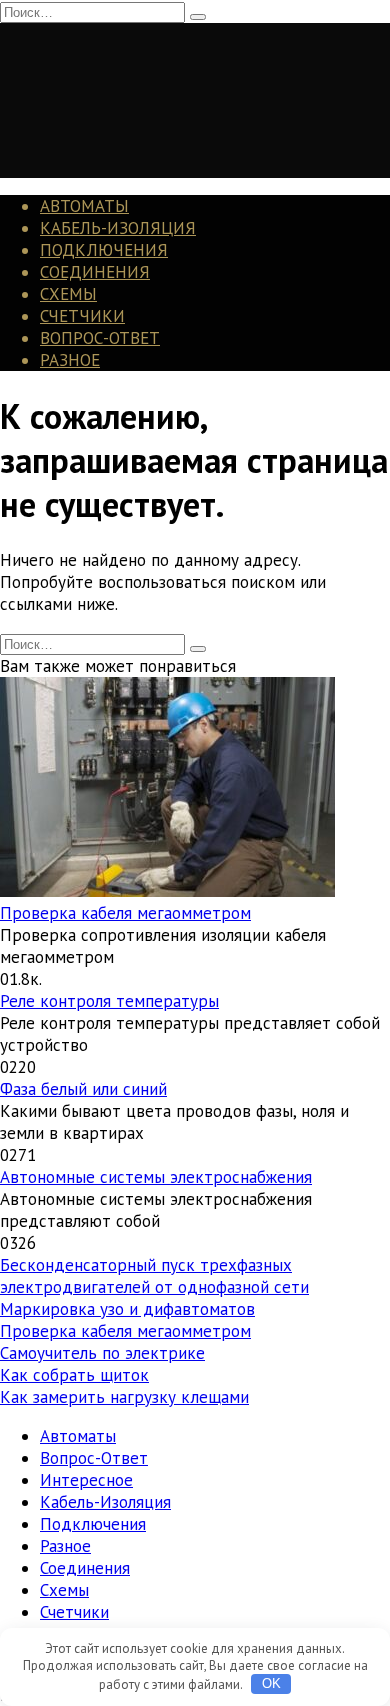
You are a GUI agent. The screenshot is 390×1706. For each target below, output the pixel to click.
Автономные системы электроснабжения (156, 1177)
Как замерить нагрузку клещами (124, 1397)
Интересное (86, 1480)
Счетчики (82, 316)
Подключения (104, 250)
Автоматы (84, 206)
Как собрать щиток (74, 1375)
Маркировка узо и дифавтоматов (127, 1309)
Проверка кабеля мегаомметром (125, 913)
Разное (70, 360)
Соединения (95, 272)
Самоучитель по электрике (102, 1353)
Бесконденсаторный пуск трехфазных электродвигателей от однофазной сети (154, 1276)
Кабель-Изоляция (118, 228)
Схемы (68, 294)
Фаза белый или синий (83, 1089)
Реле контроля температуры (109, 1001)
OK (271, 1683)
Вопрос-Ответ (100, 338)
